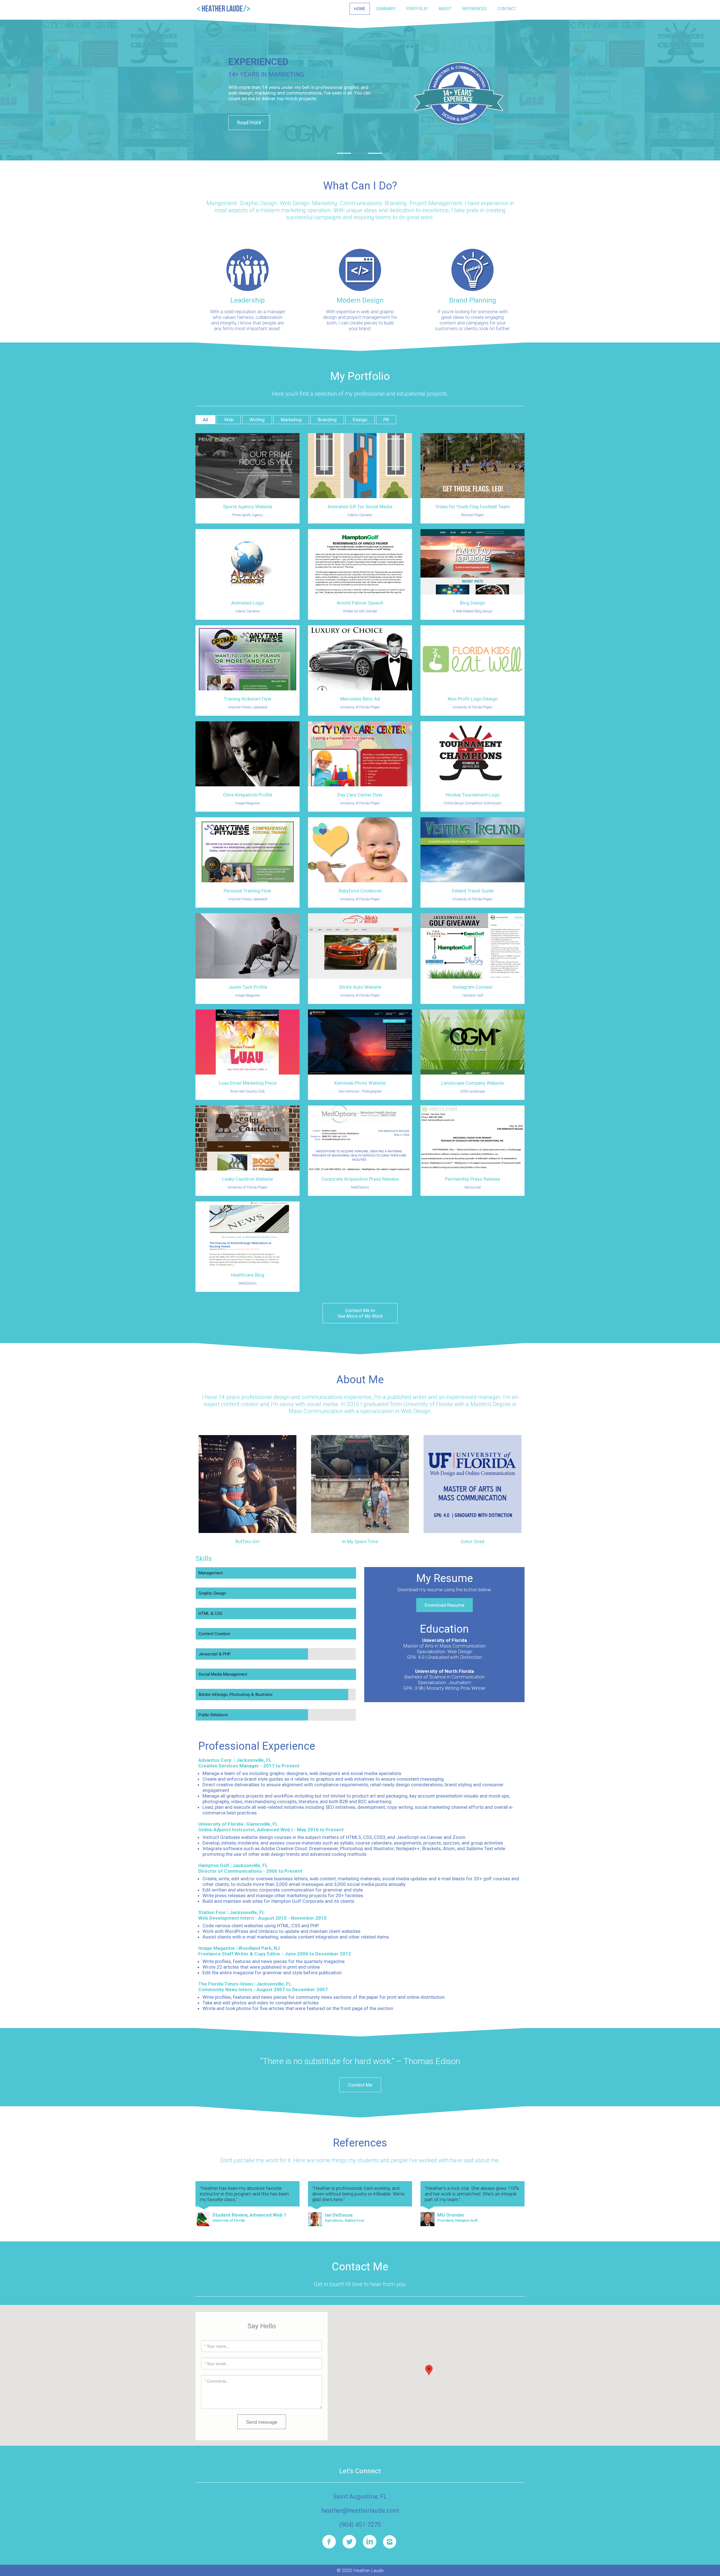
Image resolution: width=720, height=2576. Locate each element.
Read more (249, 123)
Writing (257, 420)
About (445, 9)
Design (360, 420)
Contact (507, 9)
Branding (327, 420)
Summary (386, 9)
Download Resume (445, 1605)
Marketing (291, 420)
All (205, 420)
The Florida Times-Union (226, 1984)
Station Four (212, 1912)
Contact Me (360, 2085)
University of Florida (221, 1824)
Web (229, 420)
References (475, 9)
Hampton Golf (214, 1865)
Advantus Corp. (216, 1760)
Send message (262, 2422)
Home (360, 9)
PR (386, 420)
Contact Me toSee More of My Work (360, 1313)
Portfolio (417, 9)
